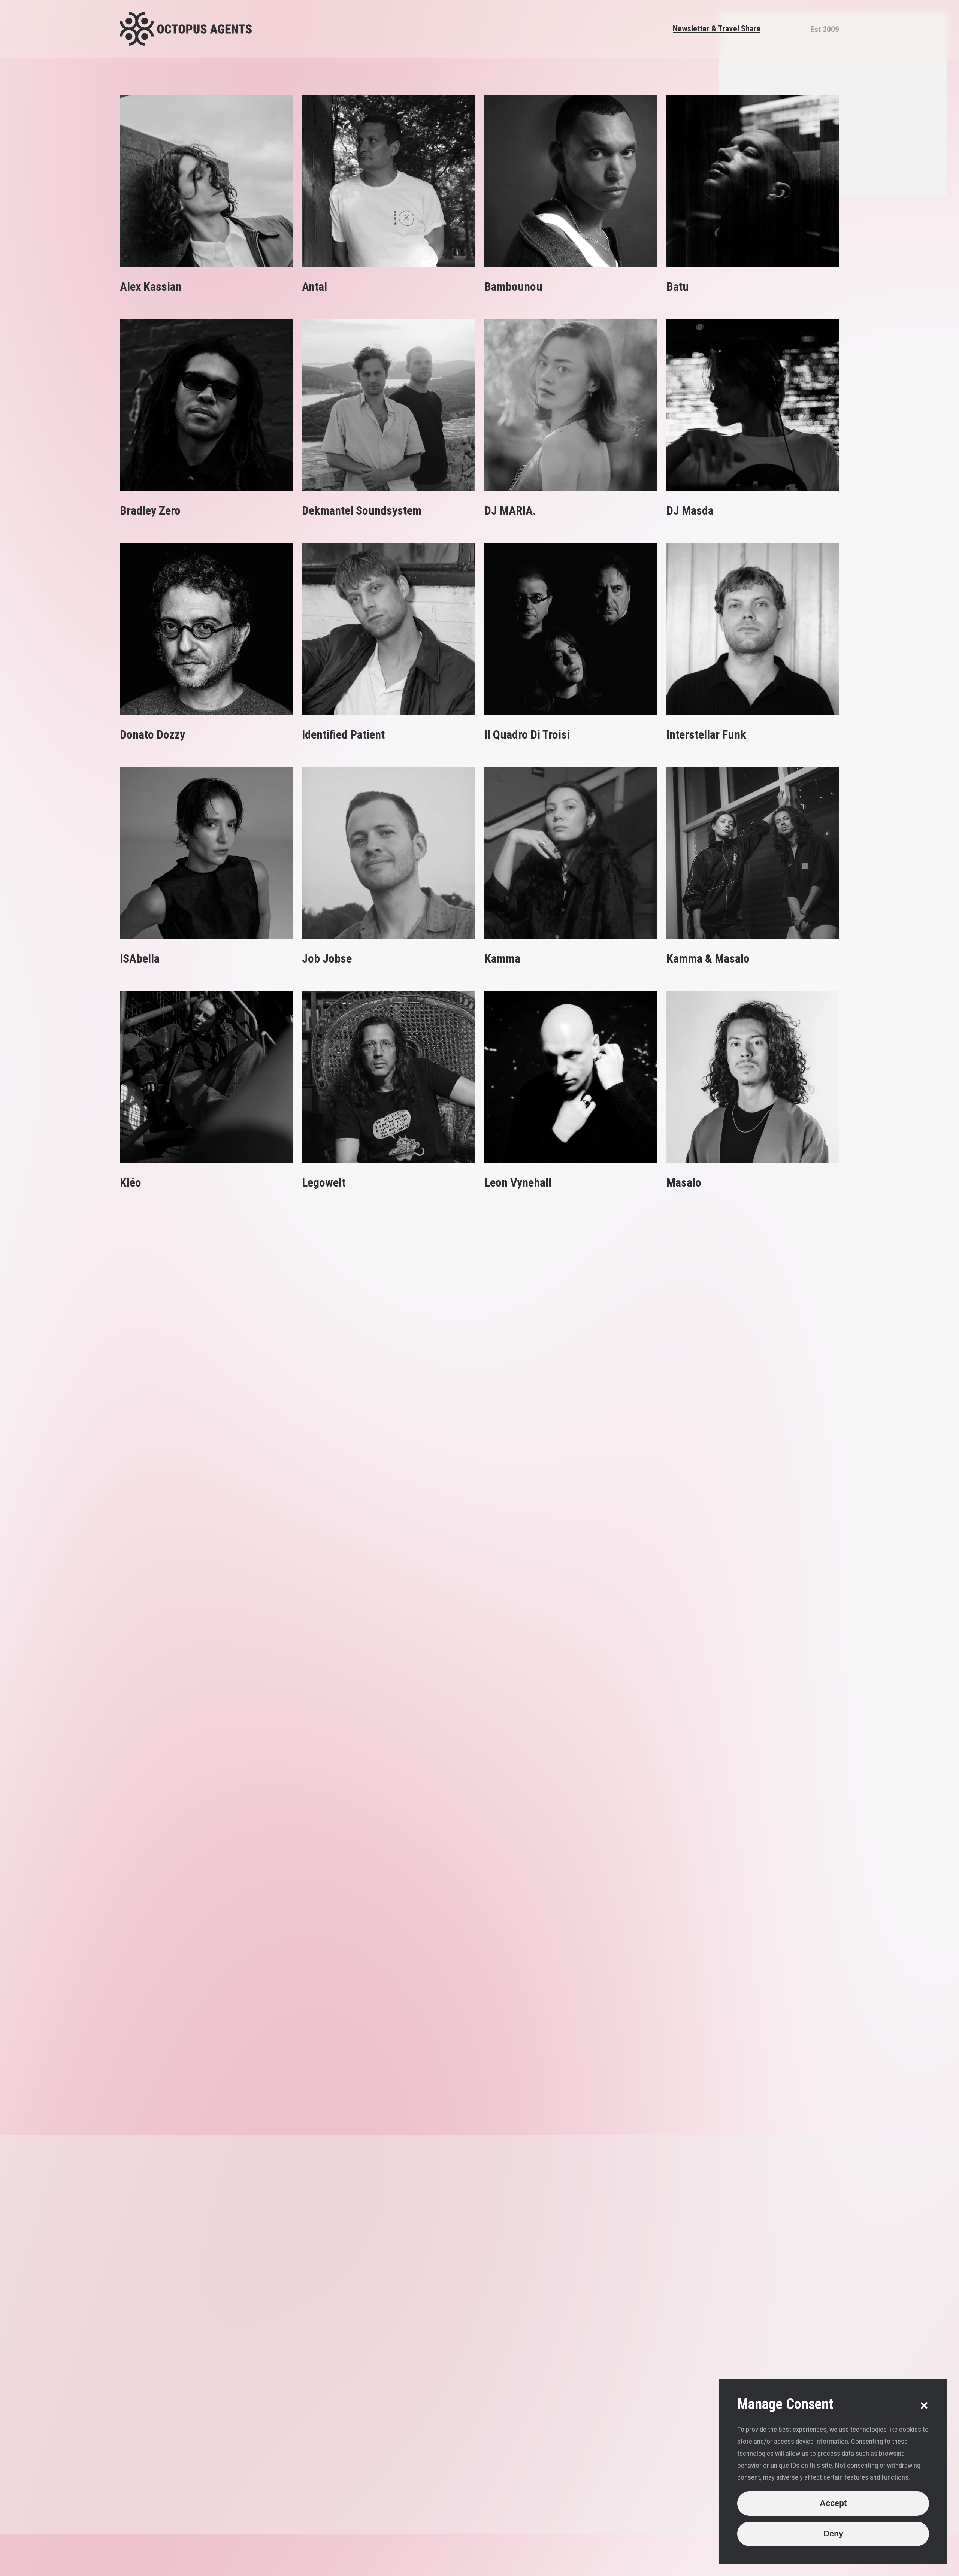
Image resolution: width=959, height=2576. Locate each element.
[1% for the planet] (818, 2567)
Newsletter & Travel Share (717, 28)
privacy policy (693, 2455)
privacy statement (319, 2567)
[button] (924, 2406)
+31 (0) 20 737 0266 (478, 2228)
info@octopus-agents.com (487, 2243)
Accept (833, 2503)
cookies (268, 2567)
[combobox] (713, 2347)
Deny (833, 2533)
